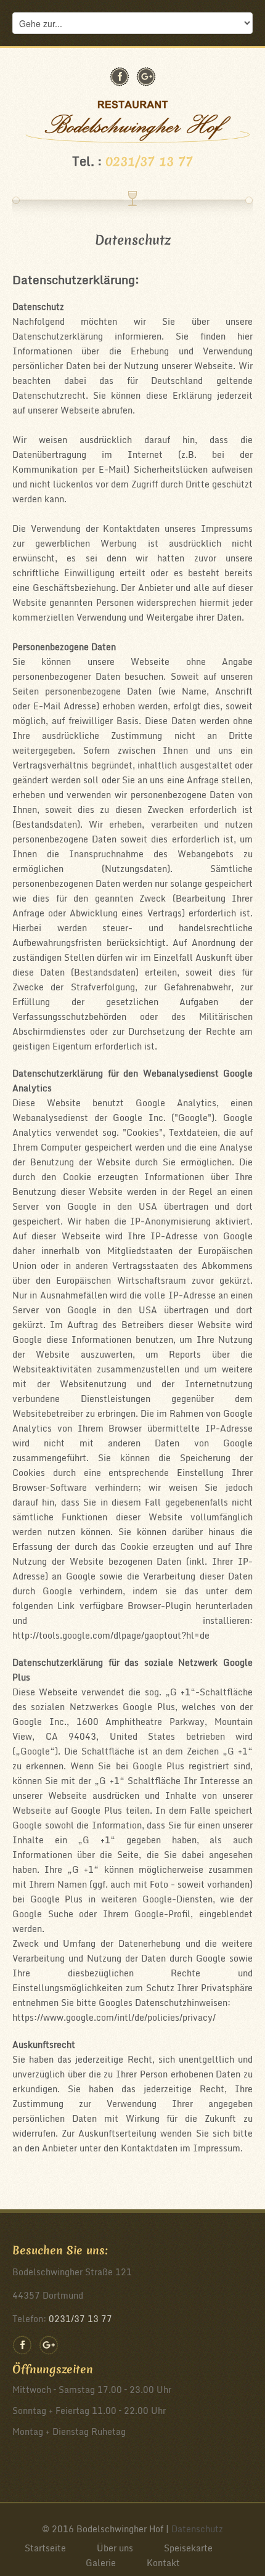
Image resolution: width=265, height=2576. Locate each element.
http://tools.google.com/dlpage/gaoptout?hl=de (111, 1635)
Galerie (101, 2563)
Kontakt (163, 2563)
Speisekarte (188, 2548)
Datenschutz (197, 2529)
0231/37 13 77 (80, 2319)
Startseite (45, 2548)
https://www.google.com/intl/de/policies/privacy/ (114, 2017)
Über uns (115, 2548)
